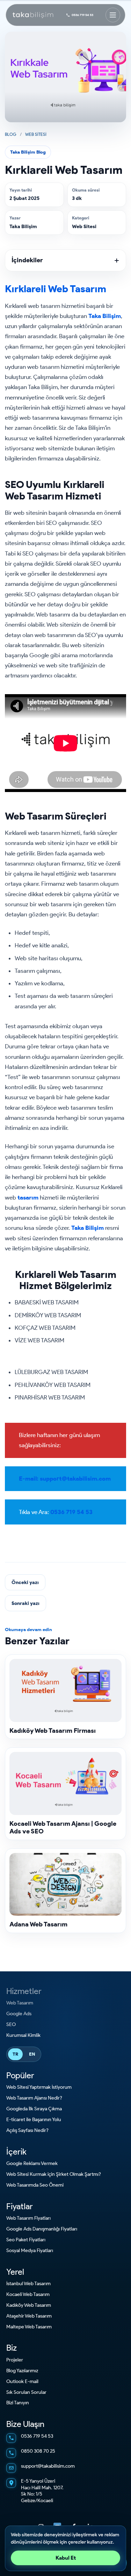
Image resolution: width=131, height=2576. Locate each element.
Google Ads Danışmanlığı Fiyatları (42, 2229)
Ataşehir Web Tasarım (29, 2316)
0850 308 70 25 (38, 2451)
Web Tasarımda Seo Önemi (35, 2185)
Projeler (15, 2360)
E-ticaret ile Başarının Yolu (34, 2120)
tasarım (29, 1197)
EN (32, 2054)
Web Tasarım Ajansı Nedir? (34, 2098)
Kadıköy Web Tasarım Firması (53, 1731)
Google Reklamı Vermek (32, 2163)
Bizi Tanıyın (18, 2403)
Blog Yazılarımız (22, 2371)
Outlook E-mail (22, 2381)
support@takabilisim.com (48, 2466)
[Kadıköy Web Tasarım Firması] (65, 1690)
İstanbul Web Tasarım (28, 2284)
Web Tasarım (20, 2003)
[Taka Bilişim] (33, 15)
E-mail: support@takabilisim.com (65, 1479)
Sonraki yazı (26, 1603)
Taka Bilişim (23, 227)
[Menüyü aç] (113, 15)
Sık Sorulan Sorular (26, 2392)
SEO (11, 2024)
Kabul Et (66, 2558)
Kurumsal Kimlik (23, 2035)
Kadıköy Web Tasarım (29, 2305)
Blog (11, 134)
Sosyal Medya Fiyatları (30, 2251)
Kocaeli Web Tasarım (28, 2294)
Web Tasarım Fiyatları (28, 2218)
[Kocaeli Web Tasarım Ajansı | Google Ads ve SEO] (65, 1783)
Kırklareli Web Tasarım (56, 289)
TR (15, 2054)
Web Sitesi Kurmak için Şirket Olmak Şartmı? (54, 2174)
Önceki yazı (25, 1582)
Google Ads (19, 2014)
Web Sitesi (36, 134)
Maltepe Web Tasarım (29, 2327)
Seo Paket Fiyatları (26, 2240)
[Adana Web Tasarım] (65, 1884)
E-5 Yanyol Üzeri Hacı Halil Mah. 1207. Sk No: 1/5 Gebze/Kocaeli (42, 2491)
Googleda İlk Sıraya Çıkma (34, 2109)
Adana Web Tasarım (38, 1924)
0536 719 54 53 (82, 15)
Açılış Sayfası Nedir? (27, 2130)
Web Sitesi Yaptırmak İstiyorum (39, 2087)
